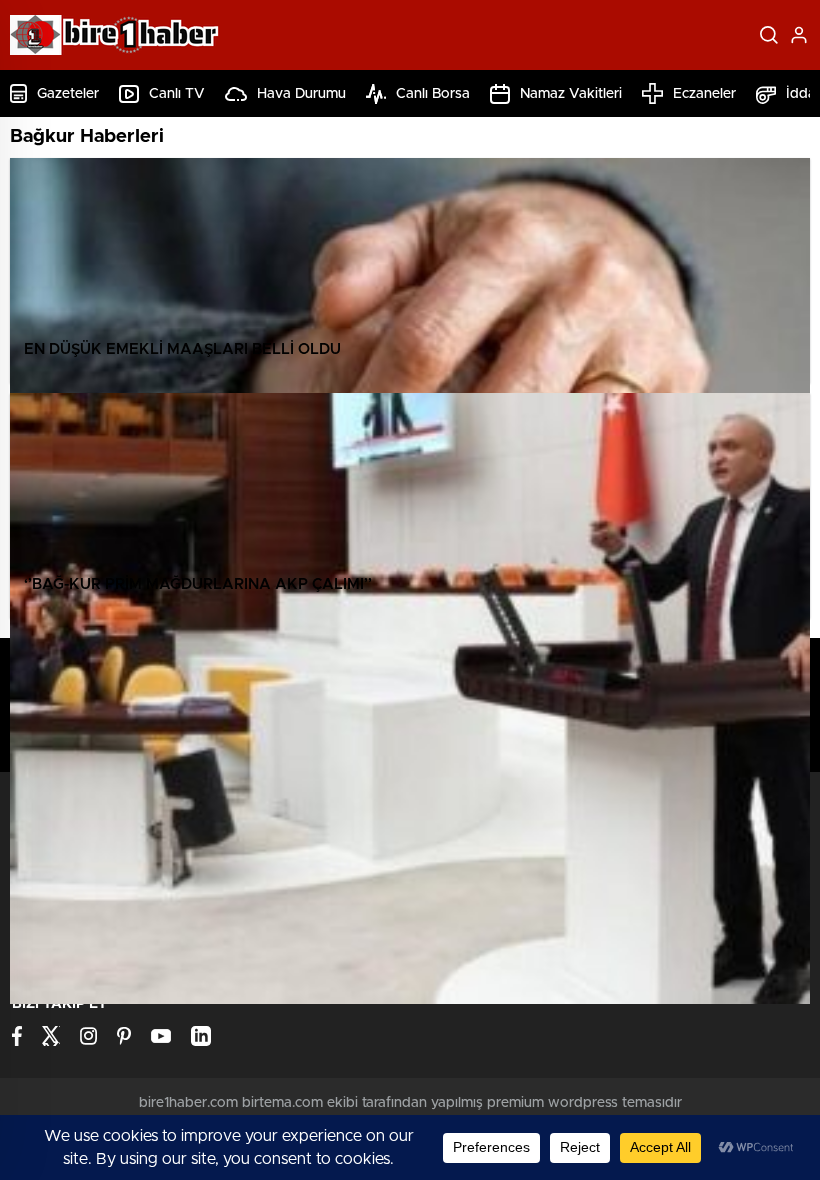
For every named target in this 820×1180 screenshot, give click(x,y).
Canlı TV (177, 94)
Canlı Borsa (433, 94)
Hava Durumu (301, 94)
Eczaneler (704, 94)
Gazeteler (68, 94)
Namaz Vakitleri (571, 94)
